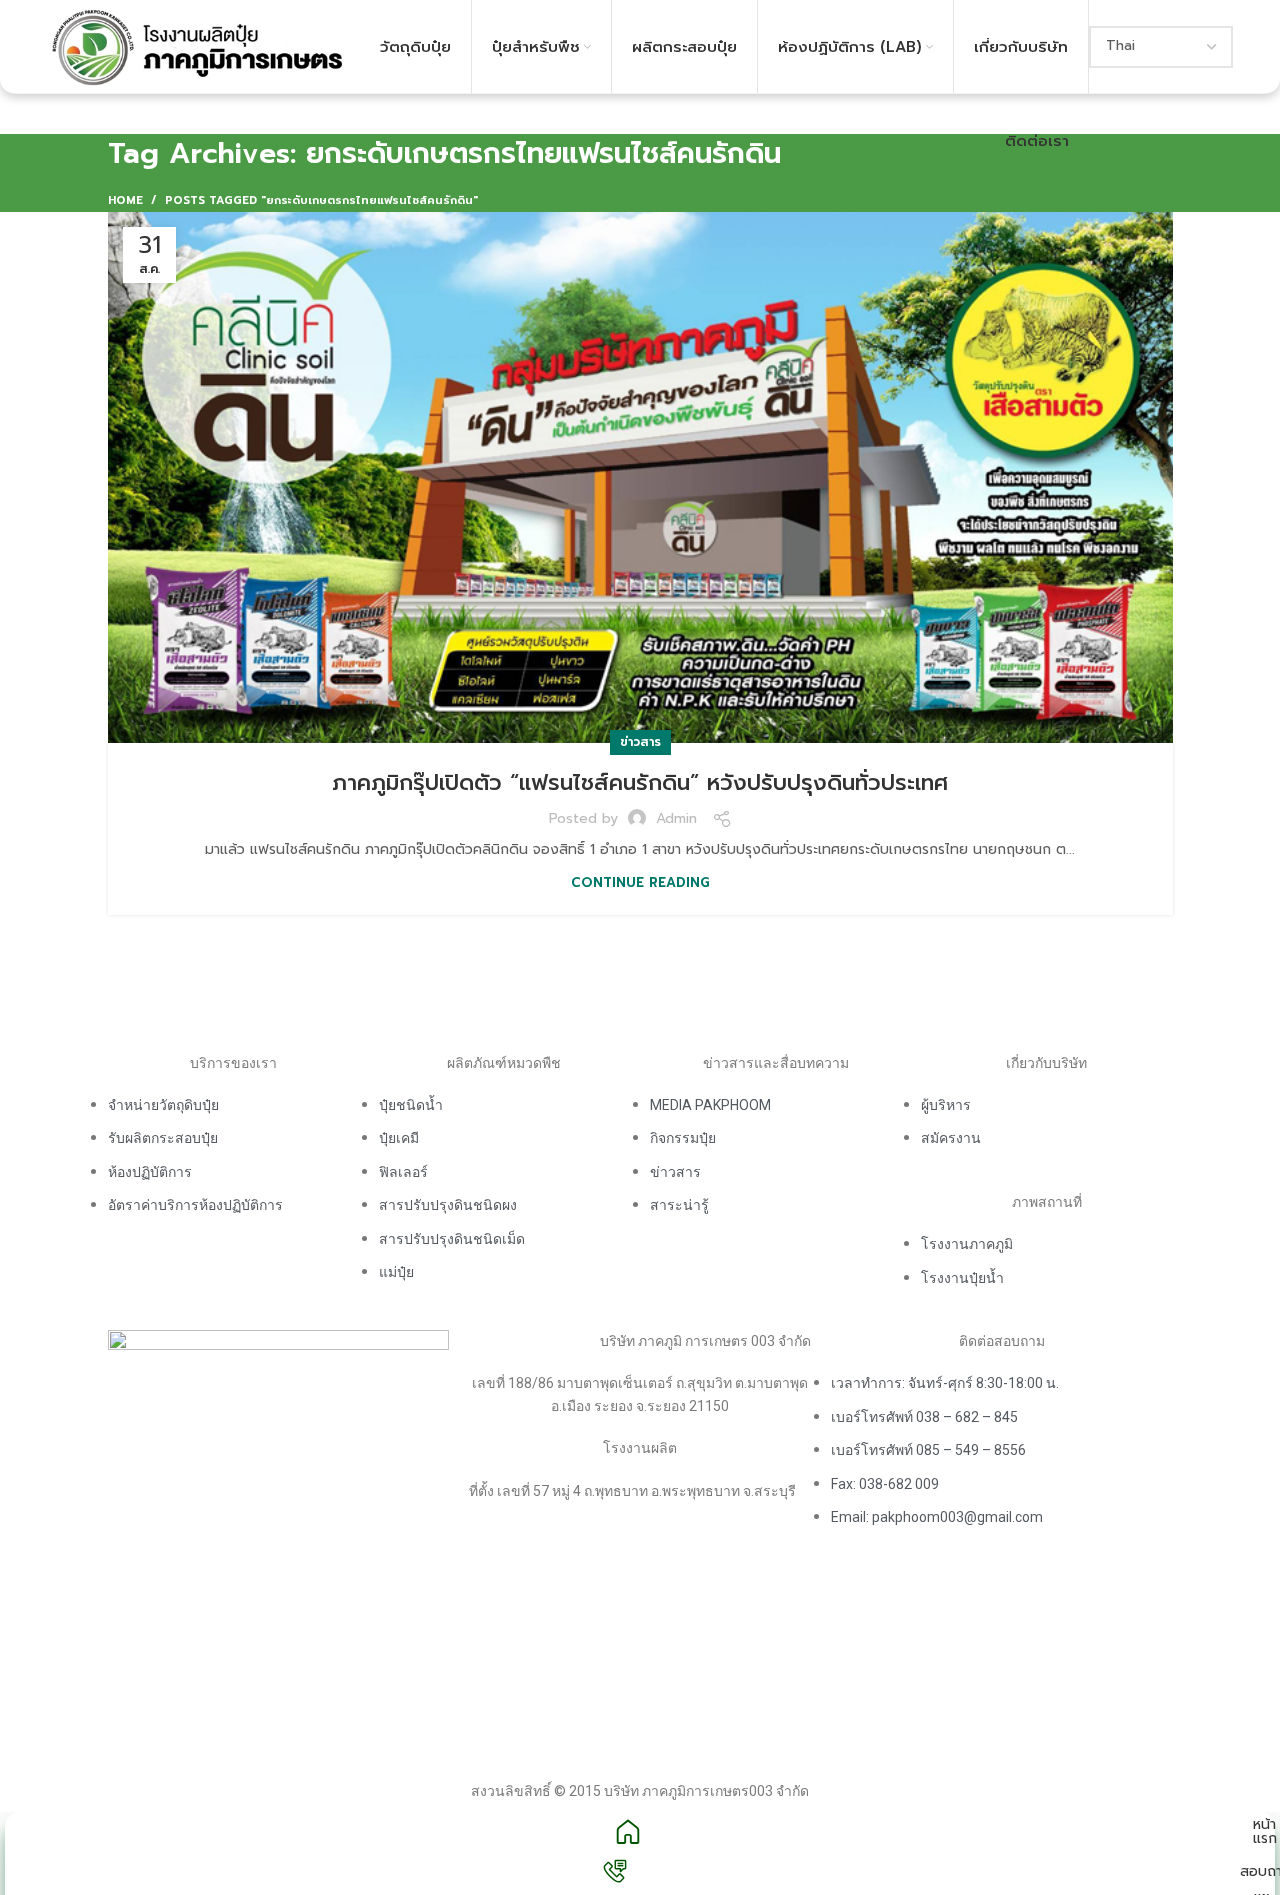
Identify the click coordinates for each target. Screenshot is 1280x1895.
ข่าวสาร (640, 742)
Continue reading (640, 882)
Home (125, 201)
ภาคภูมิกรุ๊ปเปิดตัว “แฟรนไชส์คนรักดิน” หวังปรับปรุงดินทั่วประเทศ (640, 782)
